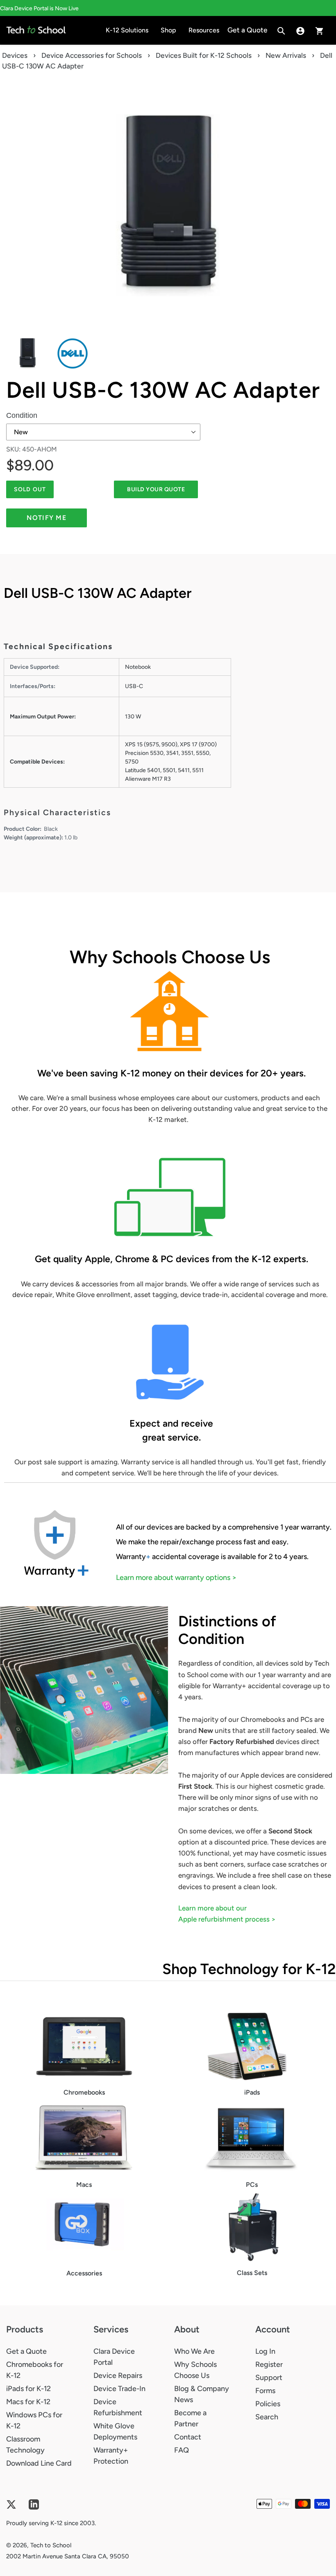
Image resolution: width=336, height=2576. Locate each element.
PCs (252, 2185)
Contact (188, 2437)
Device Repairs (118, 2375)
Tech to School (51, 2545)
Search (267, 2417)
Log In (265, 2351)
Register (269, 2364)
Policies (268, 2404)
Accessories (84, 2273)
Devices (15, 55)
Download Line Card (39, 2463)
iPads (252, 2092)
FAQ (182, 2450)
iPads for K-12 (28, 2389)
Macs (84, 2185)
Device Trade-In (119, 2389)
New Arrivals (286, 55)
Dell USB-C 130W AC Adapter (163, 390)
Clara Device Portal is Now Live (39, 8)
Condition (22, 415)
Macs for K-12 (28, 2402)
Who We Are (194, 2351)
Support (269, 2378)
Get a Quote (26, 2351)
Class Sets (252, 2273)
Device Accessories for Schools (92, 55)
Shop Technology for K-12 (249, 1969)
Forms (265, 2391)
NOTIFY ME (47, 518)
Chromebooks (84, 2092)
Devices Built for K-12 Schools (204, 55)
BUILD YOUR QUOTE (156, 489)
